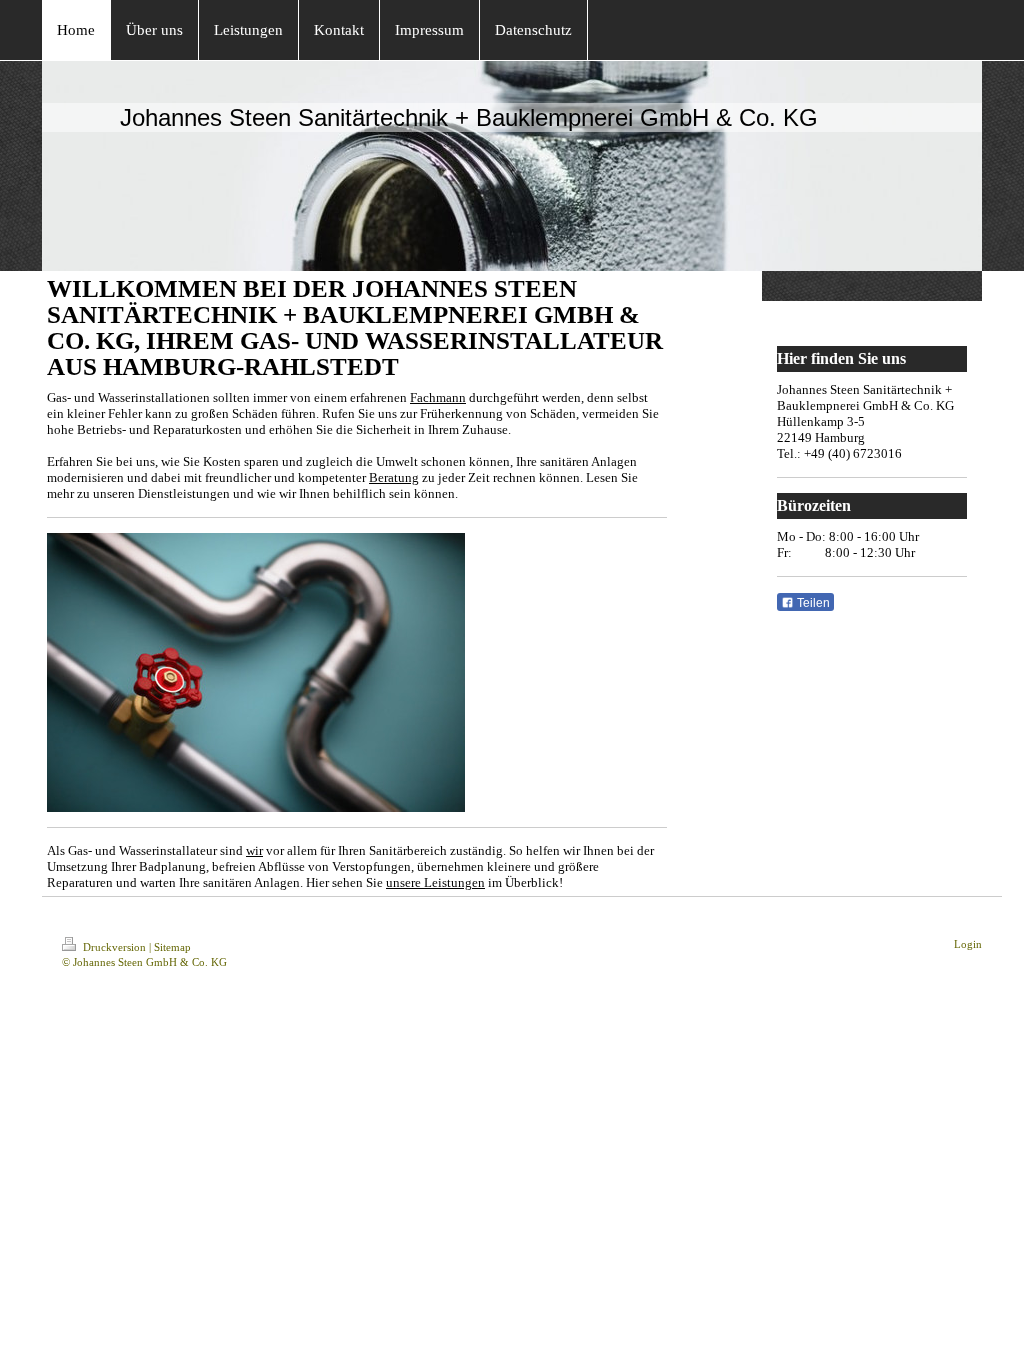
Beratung (394, 477)
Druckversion (114, 947)
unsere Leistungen (435, 882)
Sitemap (172, 947)
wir (254, 850)
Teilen (812, 603)
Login (968, 944)
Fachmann (438, 397)
